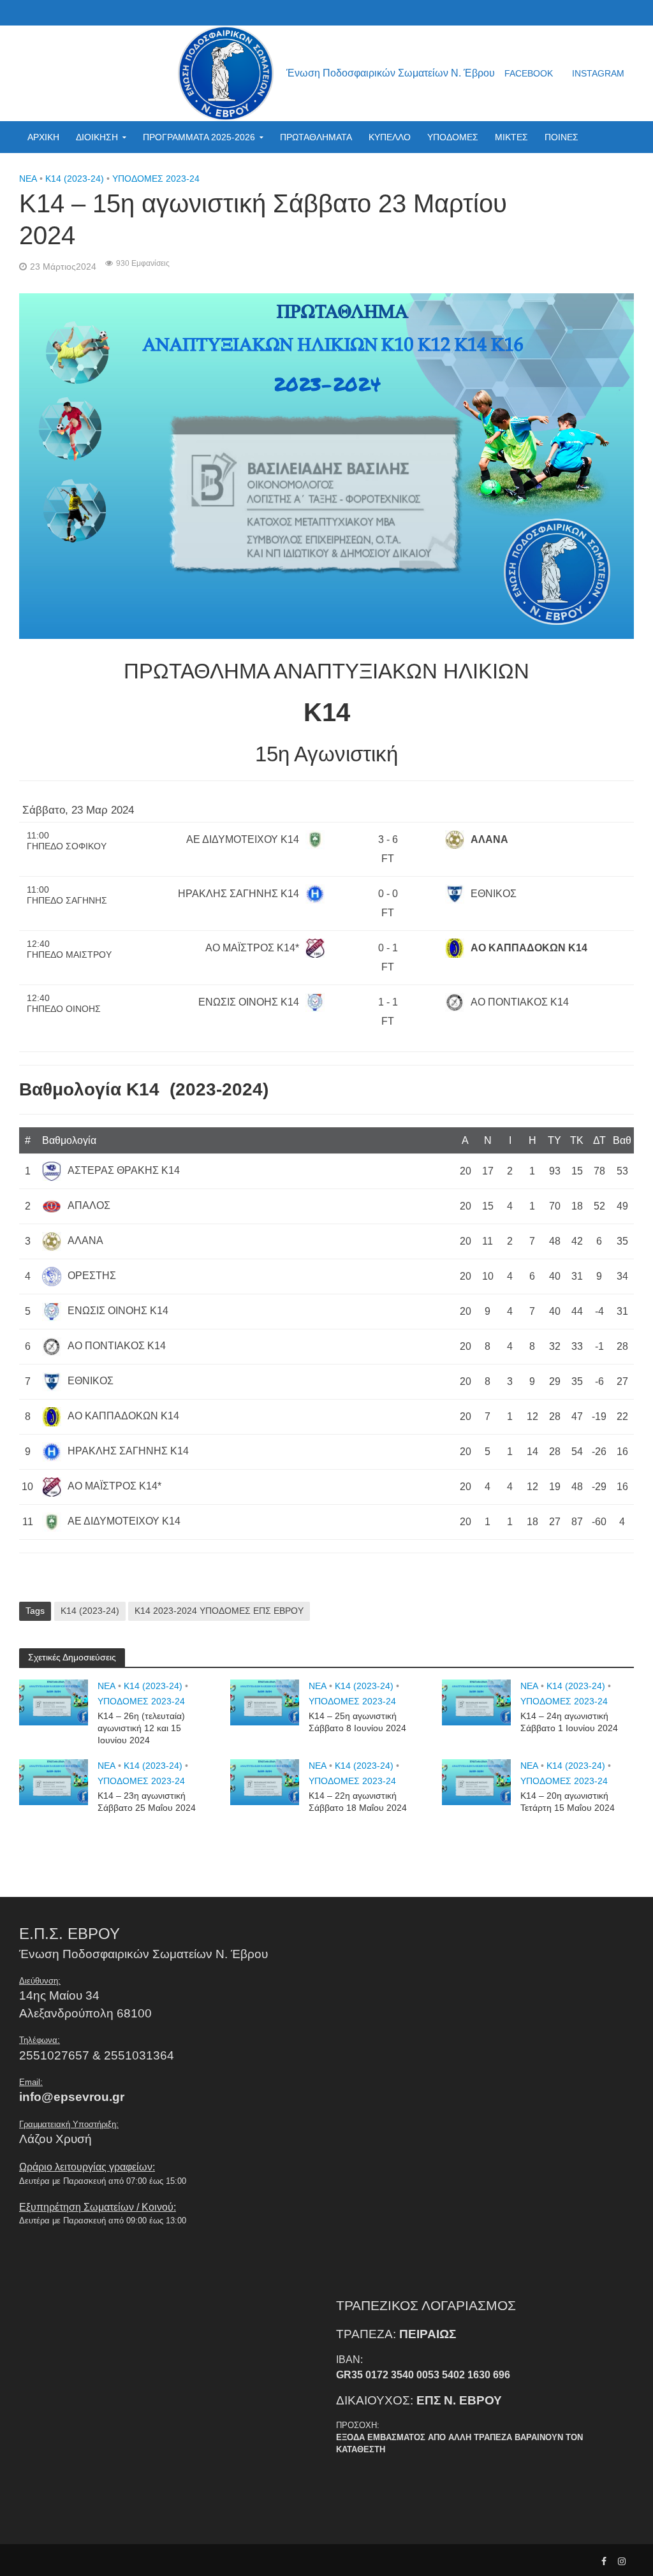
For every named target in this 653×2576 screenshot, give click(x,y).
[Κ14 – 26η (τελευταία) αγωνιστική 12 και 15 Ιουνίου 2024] (54, 1702)
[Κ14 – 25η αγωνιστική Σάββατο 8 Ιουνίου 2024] (265, 1702)
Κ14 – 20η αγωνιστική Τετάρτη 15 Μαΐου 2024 (568, 1802)
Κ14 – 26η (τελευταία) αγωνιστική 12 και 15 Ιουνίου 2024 (141, 1728)
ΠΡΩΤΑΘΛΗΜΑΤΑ (316, 137)
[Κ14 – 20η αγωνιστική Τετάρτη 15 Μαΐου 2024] (476, 1782)
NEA (106, 1686)
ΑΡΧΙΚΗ (43, 137)
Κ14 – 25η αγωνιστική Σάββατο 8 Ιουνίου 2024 (357, 1722)
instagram (598, 73)
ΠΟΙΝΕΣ (561, 137)
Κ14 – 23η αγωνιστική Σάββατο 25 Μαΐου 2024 (147, 1802)
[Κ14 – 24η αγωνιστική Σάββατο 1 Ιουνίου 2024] (476, 1702)
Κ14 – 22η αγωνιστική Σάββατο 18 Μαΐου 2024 (358, 1802)
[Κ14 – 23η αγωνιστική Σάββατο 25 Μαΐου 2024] (54, 1782)
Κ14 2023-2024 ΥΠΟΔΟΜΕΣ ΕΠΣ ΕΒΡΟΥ (219, 1611)
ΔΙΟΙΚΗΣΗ (97, 137)
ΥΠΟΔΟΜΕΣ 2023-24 (141, 1701)
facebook (529, 73)
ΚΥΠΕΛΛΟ (390, 137)
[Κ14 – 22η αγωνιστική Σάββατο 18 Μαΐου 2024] (265, 1782)
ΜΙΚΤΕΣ (511, 137)
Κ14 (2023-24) (90, 1611)
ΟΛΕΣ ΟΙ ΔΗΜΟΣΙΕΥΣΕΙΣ (80, 169)
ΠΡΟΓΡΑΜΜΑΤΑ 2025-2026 (199, 137)
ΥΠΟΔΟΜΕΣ (453, 137)
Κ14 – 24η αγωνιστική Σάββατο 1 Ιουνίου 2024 (569, 1722)
